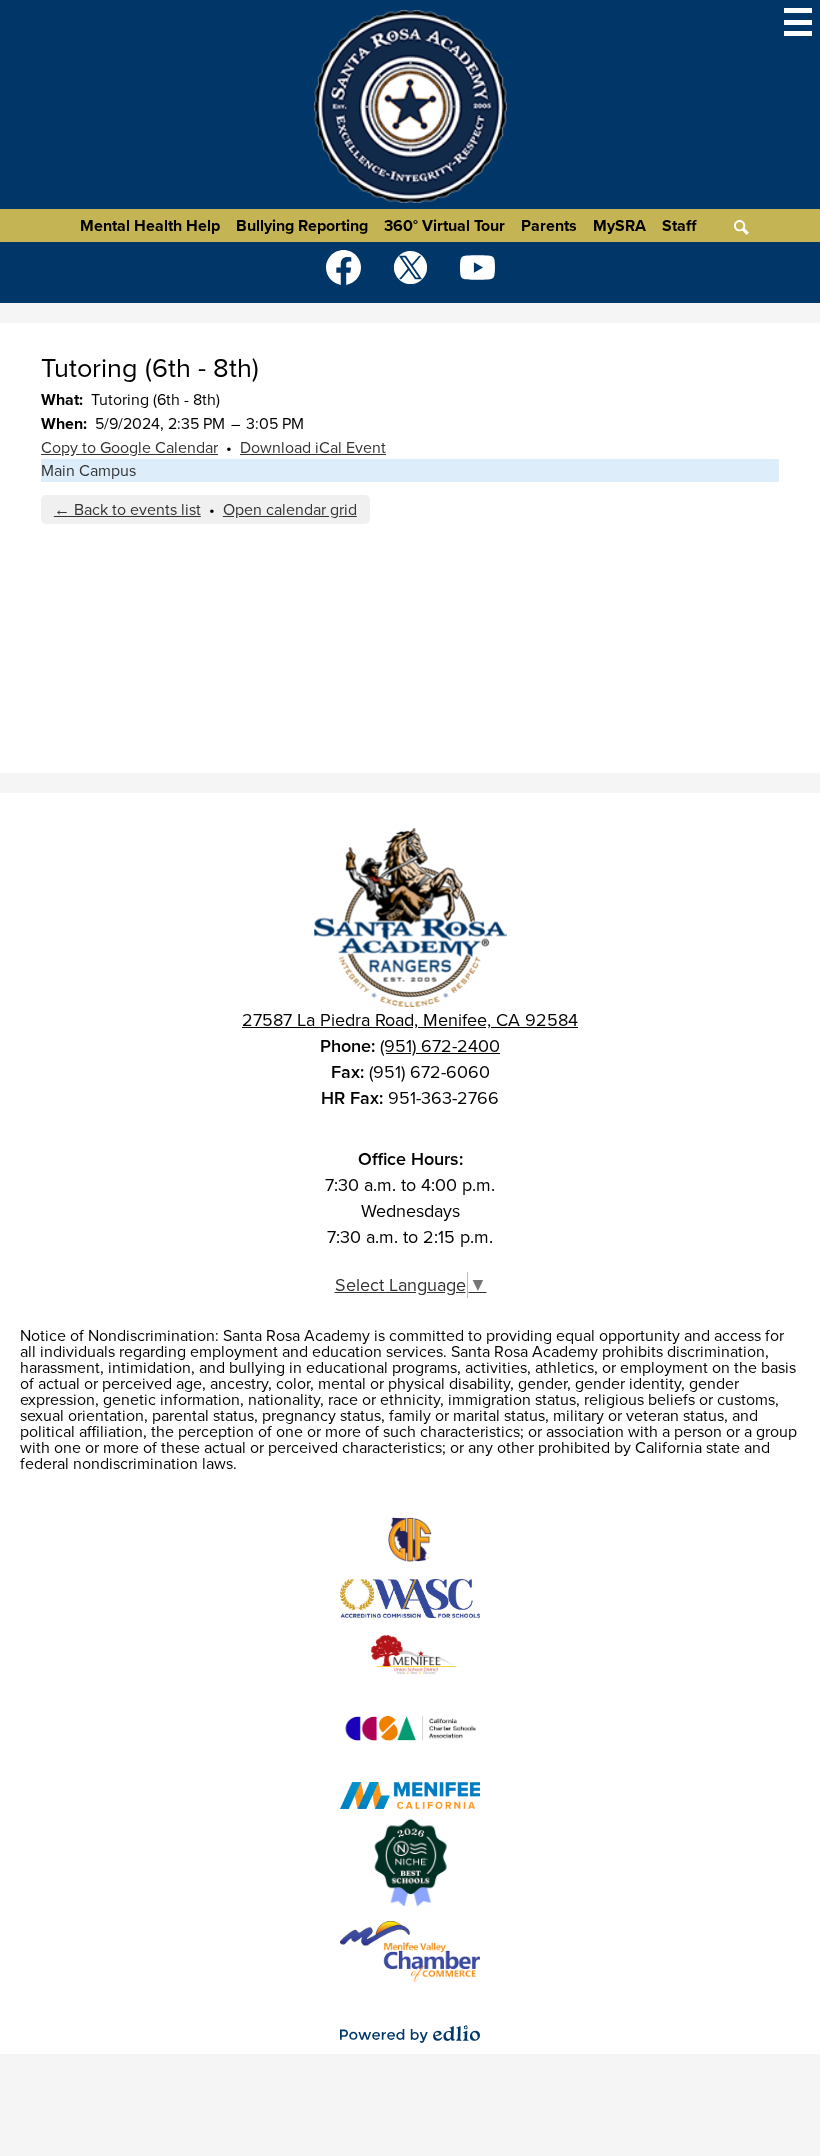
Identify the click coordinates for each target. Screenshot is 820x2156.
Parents (549, 225)
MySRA (619, 225)
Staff (679, 225)
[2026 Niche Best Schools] (410, 1863)
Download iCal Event (313, 447)
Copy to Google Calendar (129, 447)
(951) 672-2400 (440, 1046)
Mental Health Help (150, 225)
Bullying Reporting (302, 225)
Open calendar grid (290, 509)
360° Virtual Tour (444, 225)
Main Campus (88, 470)
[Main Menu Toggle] (798, 22)
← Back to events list (127, 509)
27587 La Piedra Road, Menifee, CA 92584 (410, 1020)
